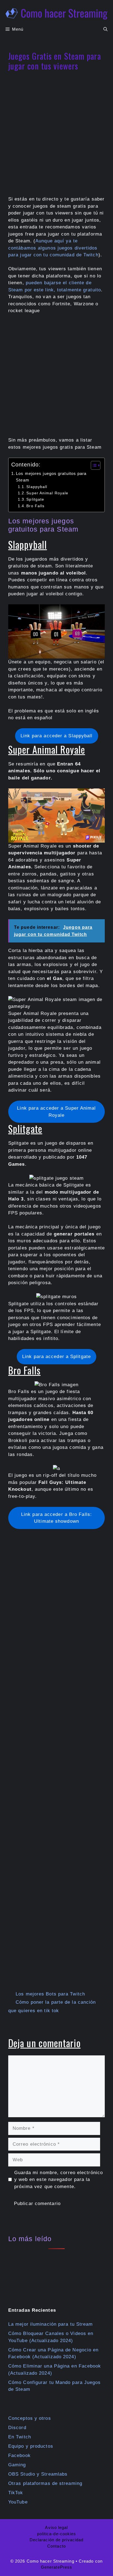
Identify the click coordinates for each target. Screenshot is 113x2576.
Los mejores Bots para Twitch (50, 1994)
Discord (17, 2428)
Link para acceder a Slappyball (57, 736)
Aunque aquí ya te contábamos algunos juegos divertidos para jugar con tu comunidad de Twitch (53, 248)
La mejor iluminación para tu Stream (51, 2324)
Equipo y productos (31, 2446)
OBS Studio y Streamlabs (38, 2474)
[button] (105, 29)
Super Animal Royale (47, 493)
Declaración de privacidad (57, 2540)
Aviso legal (56, 2527)
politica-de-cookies (57, 2534)
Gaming (17, 2465)
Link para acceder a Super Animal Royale (56, 1112)
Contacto (56, 2546)
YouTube (18, 2502)
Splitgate (35, 499)
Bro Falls (35, 506)
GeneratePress (56, 2567)
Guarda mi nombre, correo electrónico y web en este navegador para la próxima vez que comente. (59, 2180)
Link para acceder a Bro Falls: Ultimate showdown (56, 1518)
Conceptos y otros (30, 2418)
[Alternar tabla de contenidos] (93, 465)
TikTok (16, 2493)
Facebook (19, 2455)
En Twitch (20, 2437)
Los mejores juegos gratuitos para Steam (51, 477)
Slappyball (37, 487)
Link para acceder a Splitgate (56, 1357)
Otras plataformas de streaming (45, 2483)
